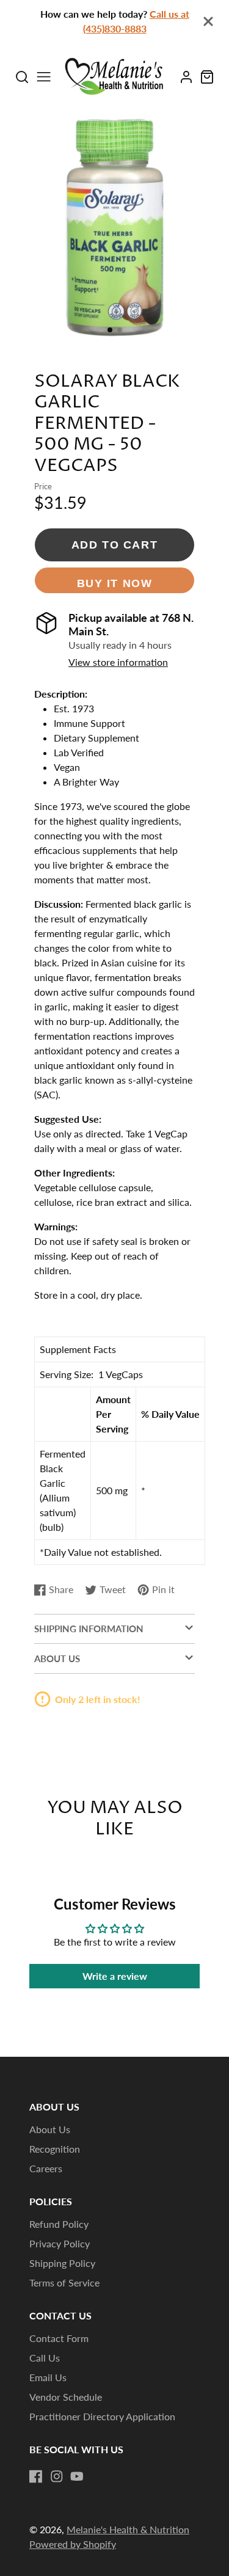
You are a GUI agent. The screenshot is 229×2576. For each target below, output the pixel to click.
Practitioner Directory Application (102, 2416)
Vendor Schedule (66, 2397)
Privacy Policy (60, 2243)
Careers (46, 2168)
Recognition (55, 2149)
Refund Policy (59, 2224)
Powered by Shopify (73, 2544)
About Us (50, 2129)
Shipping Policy (62, 2263)
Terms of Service (64, 2282)
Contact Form (59, 2338)
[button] (110, 330)
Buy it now (115, 583)
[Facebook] (36, 2476)
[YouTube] (77, 2476)
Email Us (48, 2377)
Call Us (45, 2358)
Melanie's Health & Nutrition (128, 2529)
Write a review (115, 1976)
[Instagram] (57, 2476)
